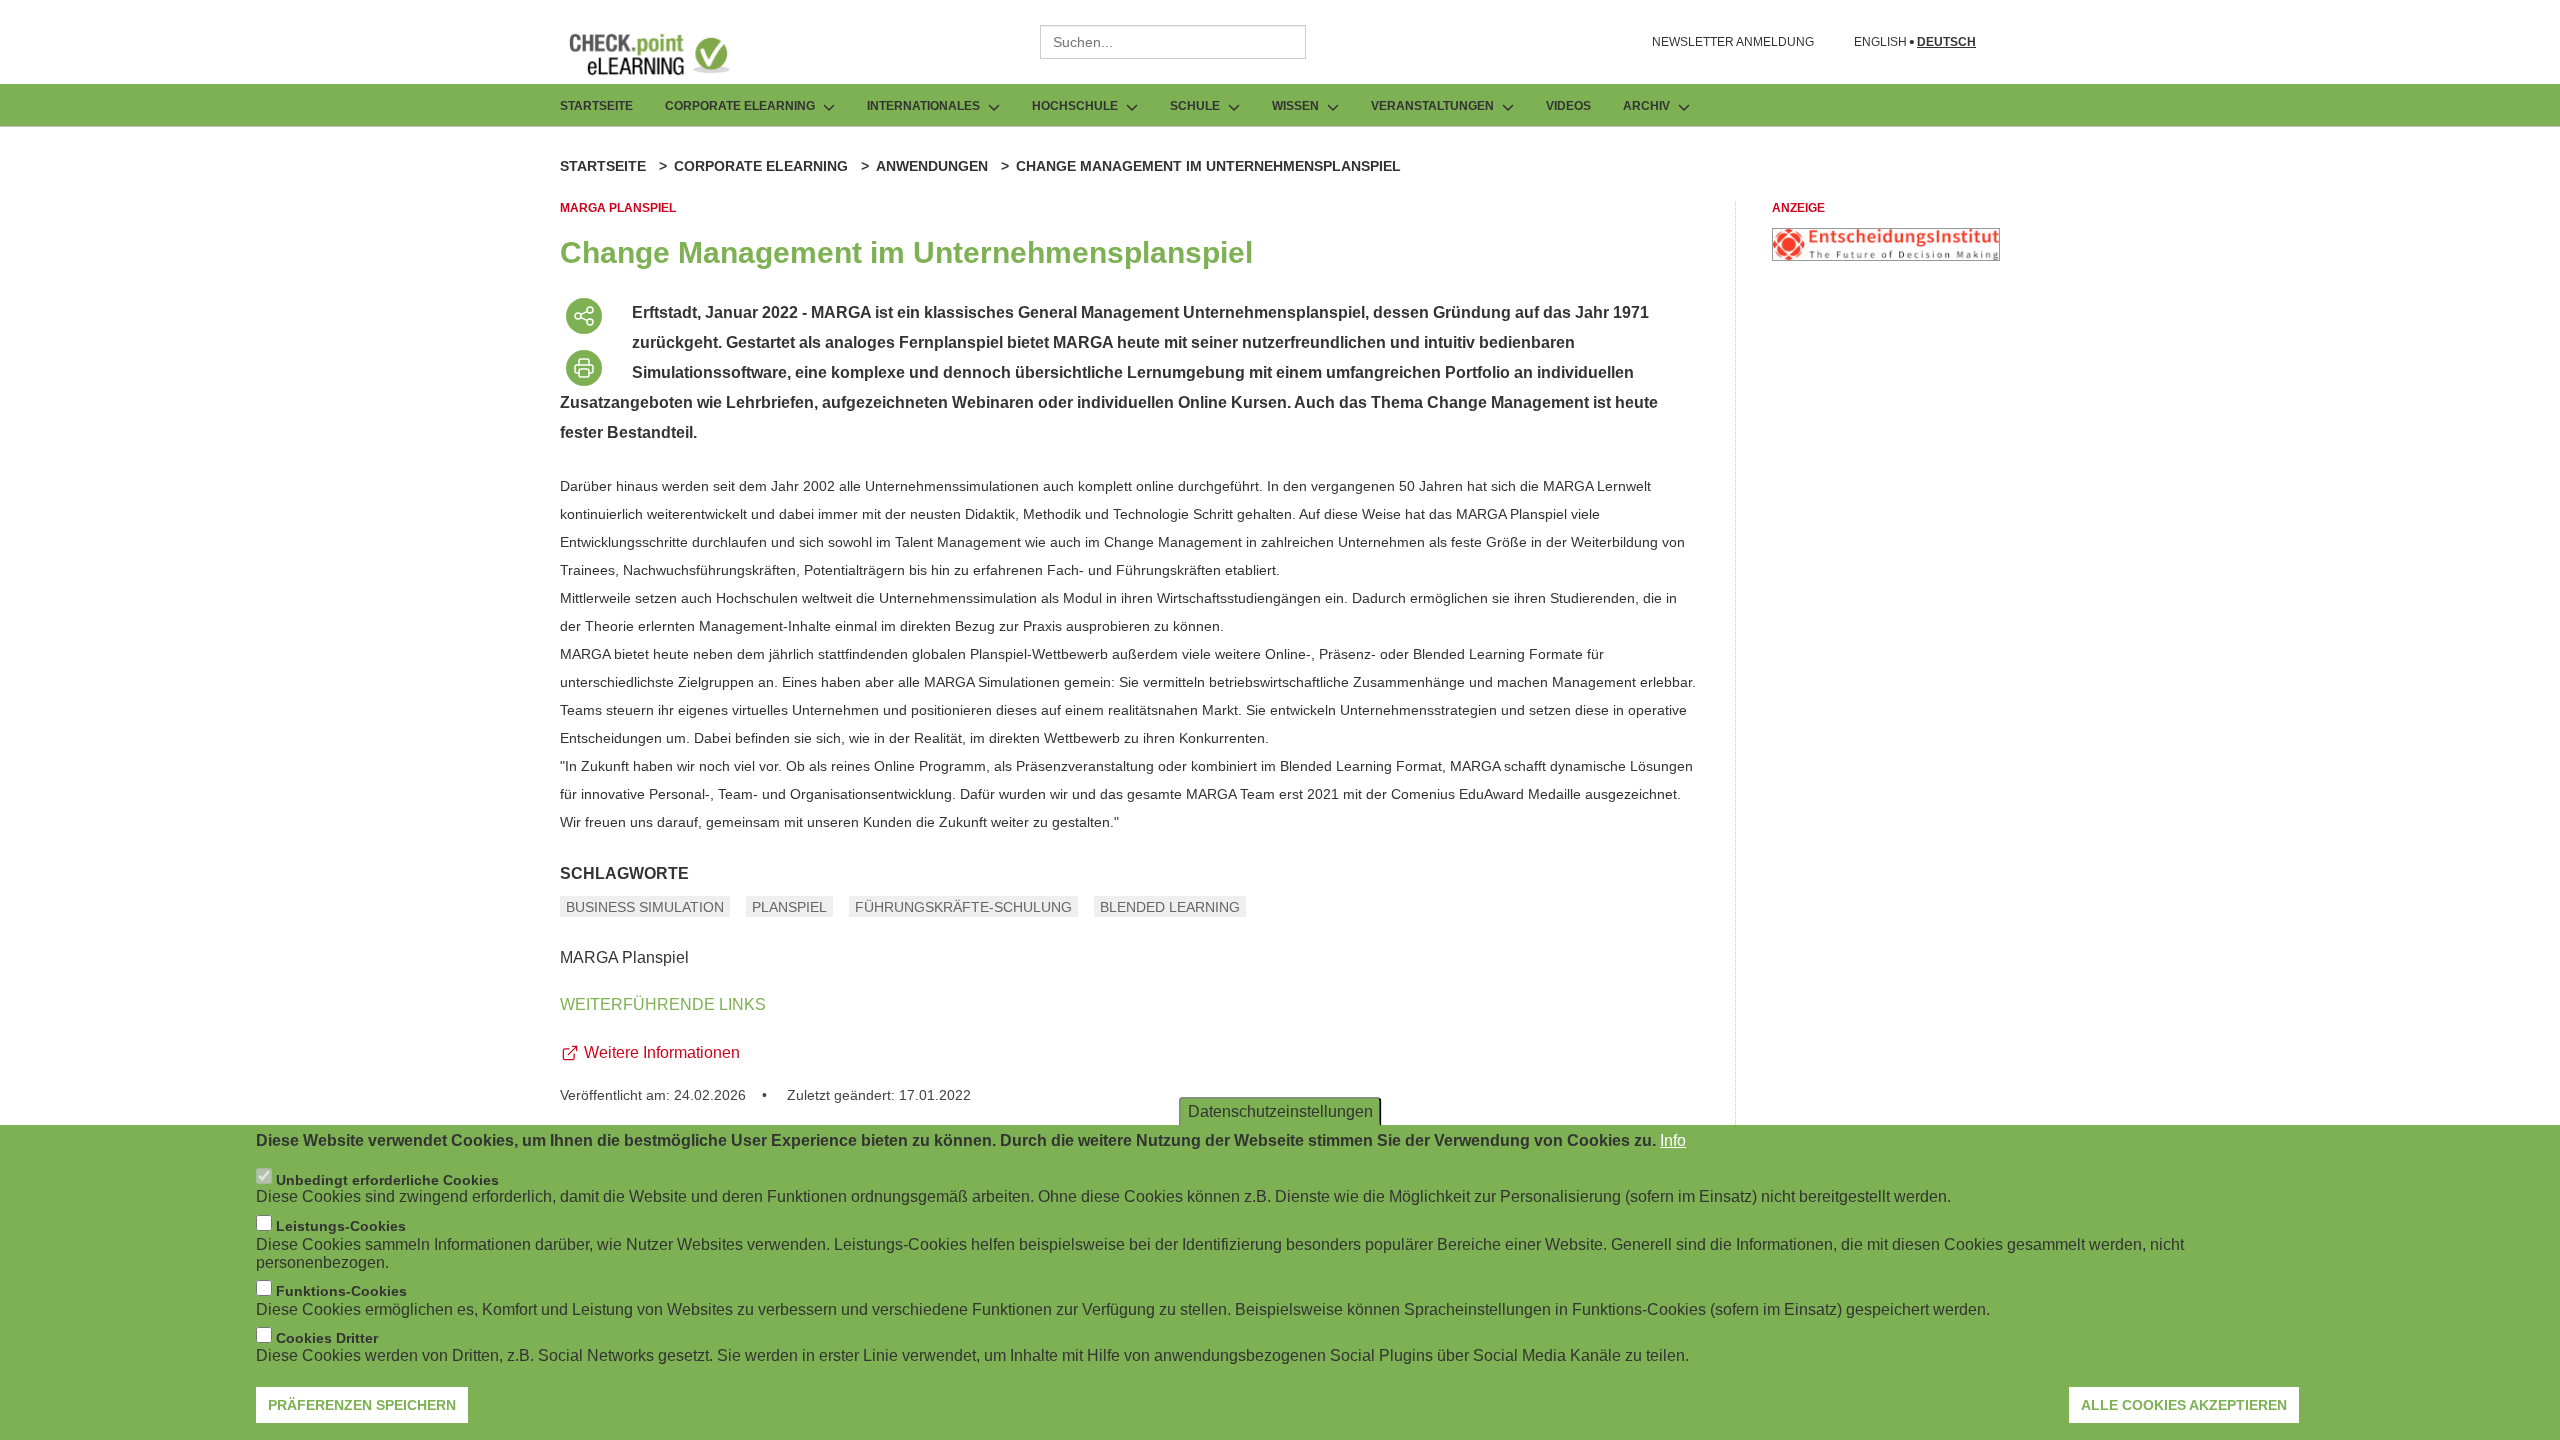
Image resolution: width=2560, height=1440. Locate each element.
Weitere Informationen (662, 1052)
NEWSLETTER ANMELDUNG (1733, 42)
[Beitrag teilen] (584, 316)
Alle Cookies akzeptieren (2184, 1405)
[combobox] (1173, 42)
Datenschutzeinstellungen (1280, 1111)
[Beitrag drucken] (584, 368)
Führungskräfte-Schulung (963, 907)
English (1880, 42)
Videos (1568, 106)
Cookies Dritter (327, 1338)
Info (1673, 1140)
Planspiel (789, 907)
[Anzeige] (1886, 255)
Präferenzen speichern (362, 1405)
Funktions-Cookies (341, 1291)
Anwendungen (932, 166)
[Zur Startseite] (664, 54)
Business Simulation (645, 907)
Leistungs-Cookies (341, 1226)
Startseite (596, 106)
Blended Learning (1170, 907)
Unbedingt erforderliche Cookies (387, 1179)
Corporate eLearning (761, 166)
